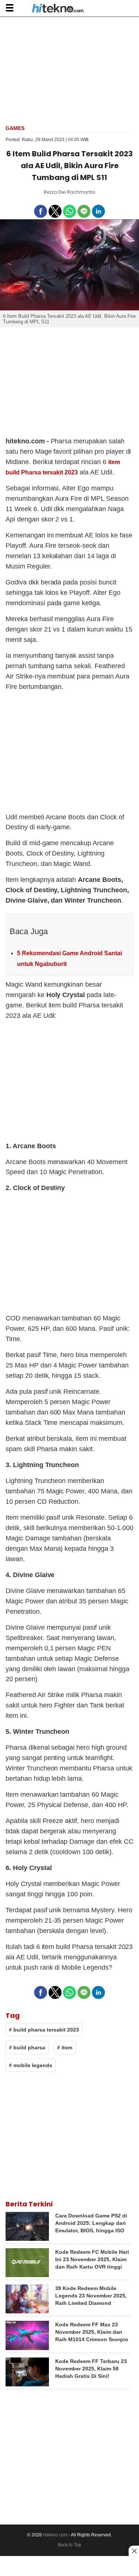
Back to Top (69, 2545)
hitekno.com (55, 2535)
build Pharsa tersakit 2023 (42, 472)
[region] (70, 70)
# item (65, 2047)
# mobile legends (31, 2065)
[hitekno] (58, 9)
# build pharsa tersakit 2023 (44, 2030)
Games (15, 128)
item (114, 462)
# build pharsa (27, 2047)
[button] (9, 8)
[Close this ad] (134, 2551)
